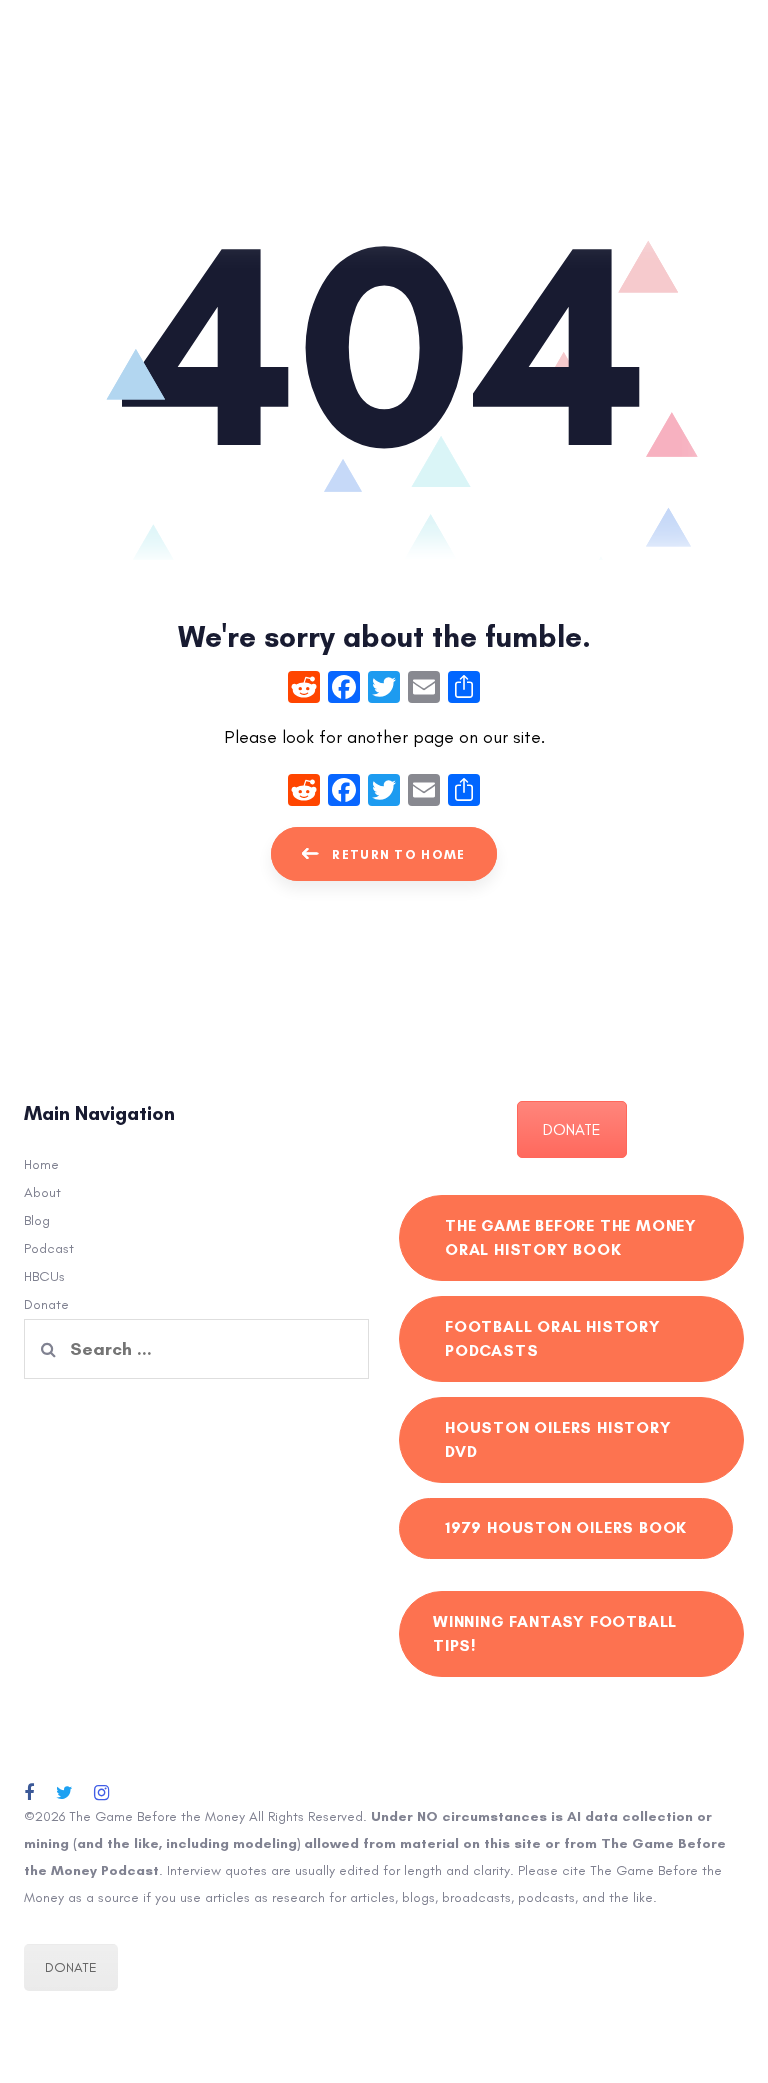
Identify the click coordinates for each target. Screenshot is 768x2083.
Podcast (49, 1248)
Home (41, 1164)
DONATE (572, 1129)
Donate (46, 1304)
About (42, 1192)
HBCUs (44, 1276)
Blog (37, 1220)
